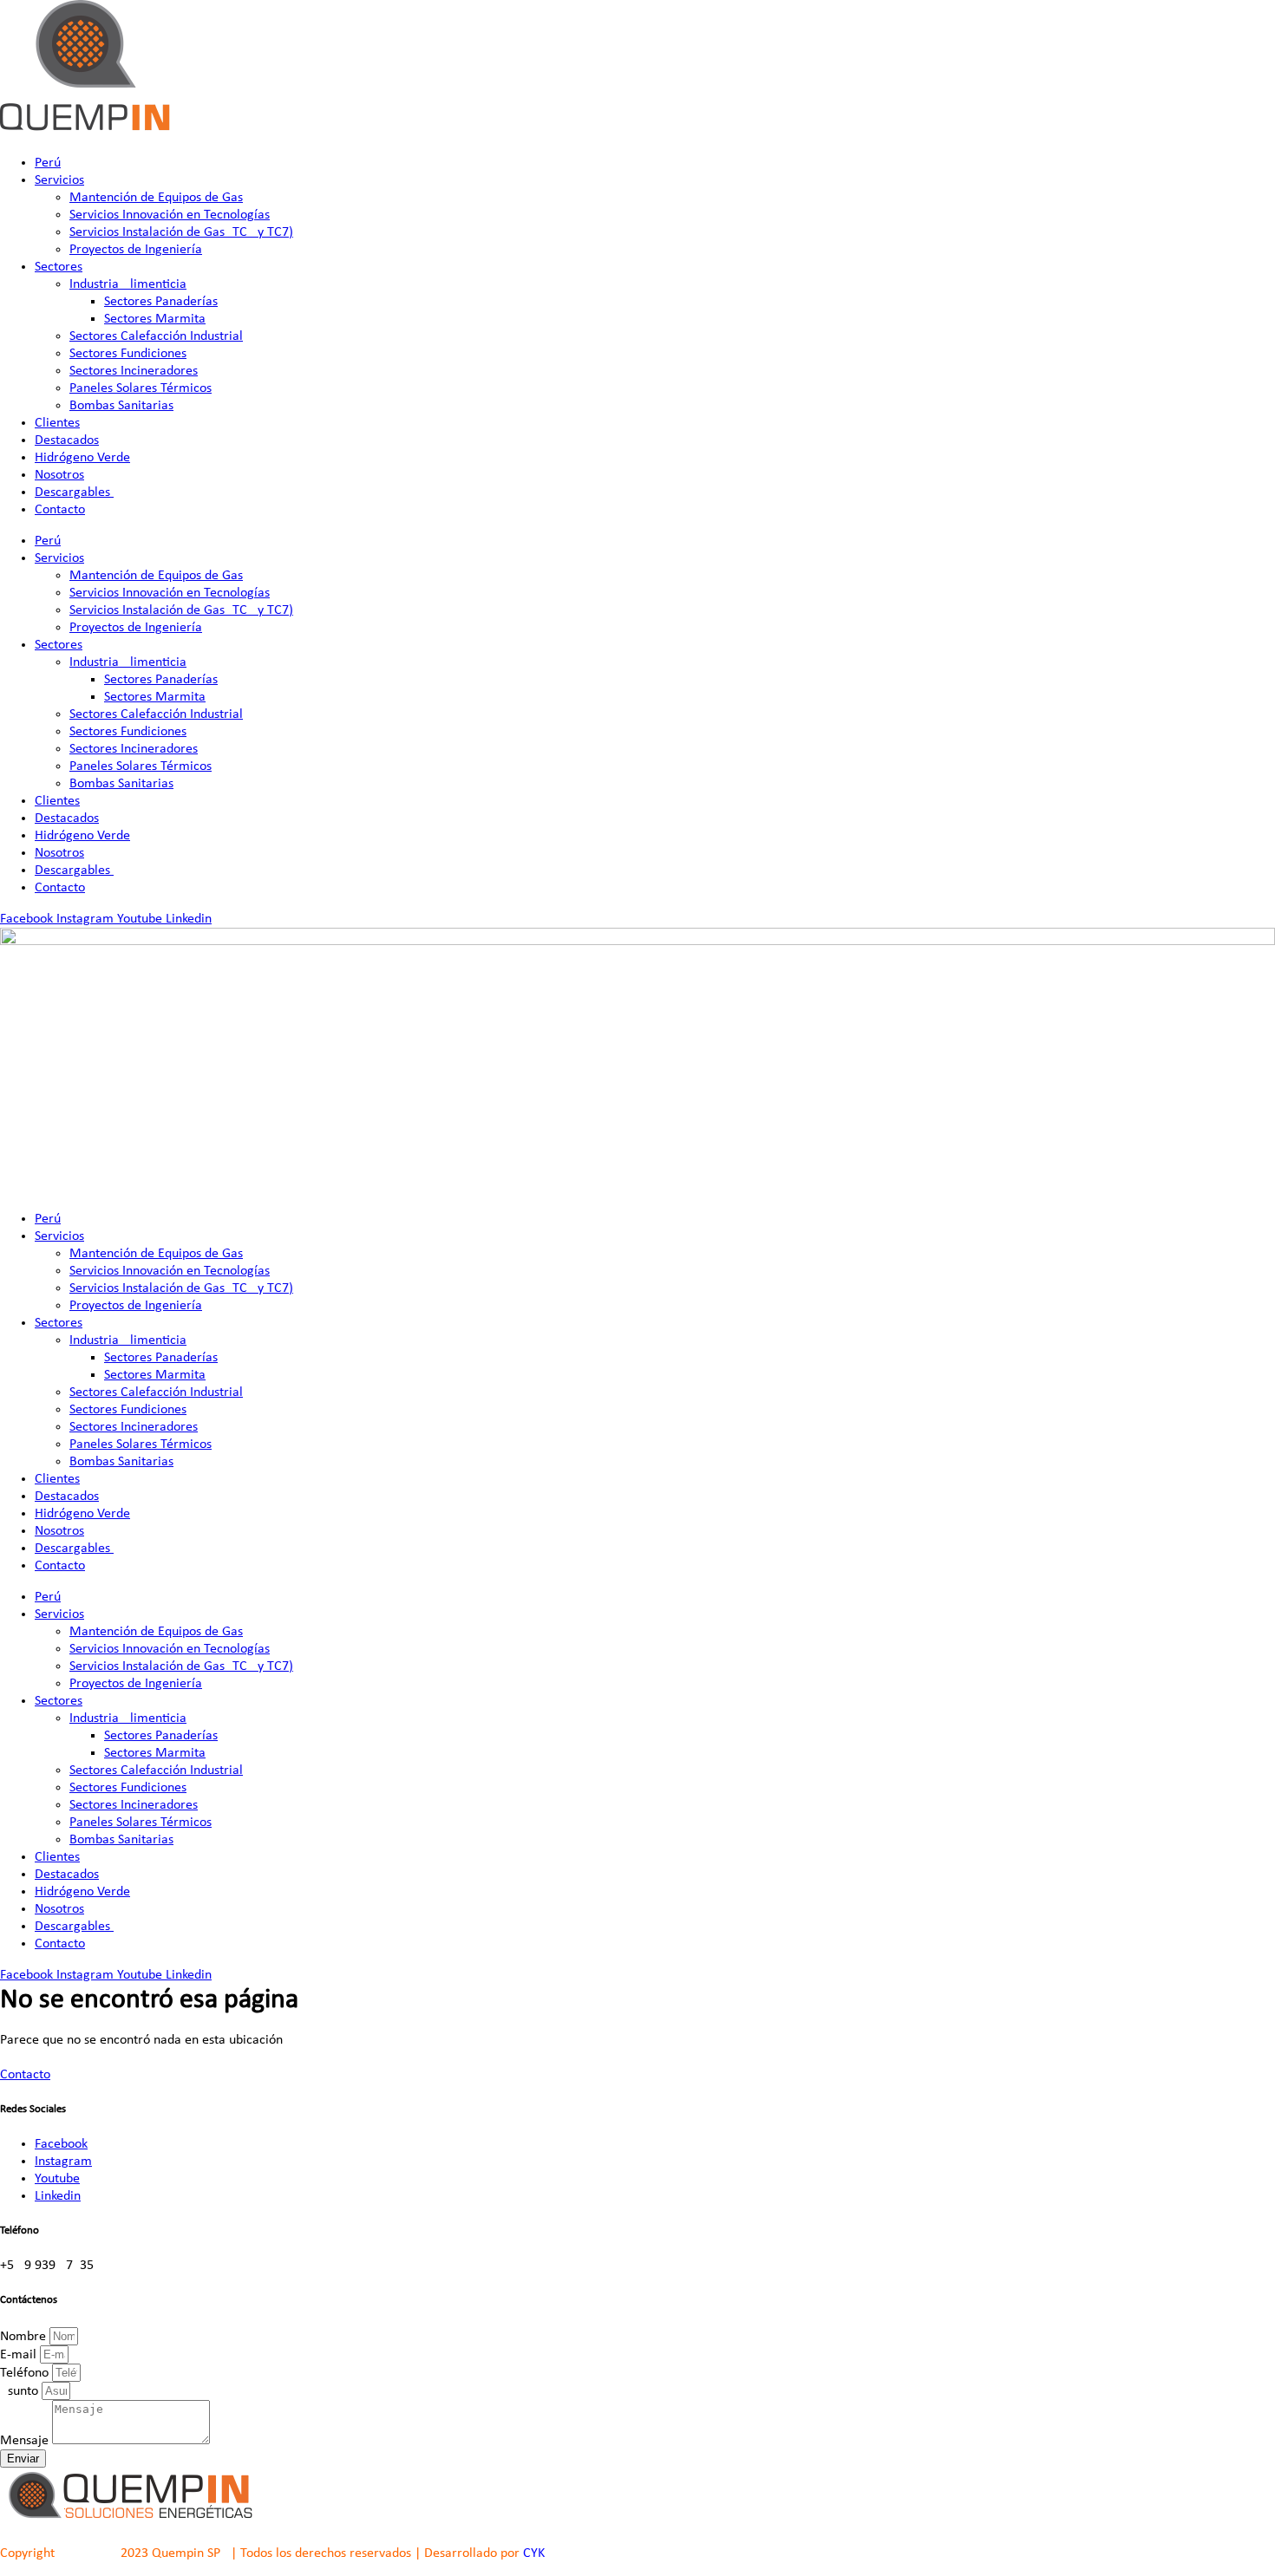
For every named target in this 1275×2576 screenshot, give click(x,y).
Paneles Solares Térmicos (141, 388)
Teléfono (26, 2373)
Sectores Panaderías (161, 302)
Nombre (25, 2337)
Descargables (74, 492)
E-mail (20, 2355)
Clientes (57, 423)
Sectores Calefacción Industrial (156, 336)
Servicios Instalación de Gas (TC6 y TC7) (181, 232)
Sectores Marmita (155, 319)
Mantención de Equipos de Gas (156, 198)
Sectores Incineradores (134, 371)
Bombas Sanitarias (121, 406)
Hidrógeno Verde (82, 458)
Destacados (67, 440)
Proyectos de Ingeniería (136, 250)
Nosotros (59, 475)
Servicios (59, 180)
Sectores (59, 267)
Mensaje (26, 2441)
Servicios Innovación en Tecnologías (170, 215)
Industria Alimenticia (128, 284)
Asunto (21, 2391)
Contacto (60, 510)
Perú (48, 163)
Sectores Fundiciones (128, 354)
